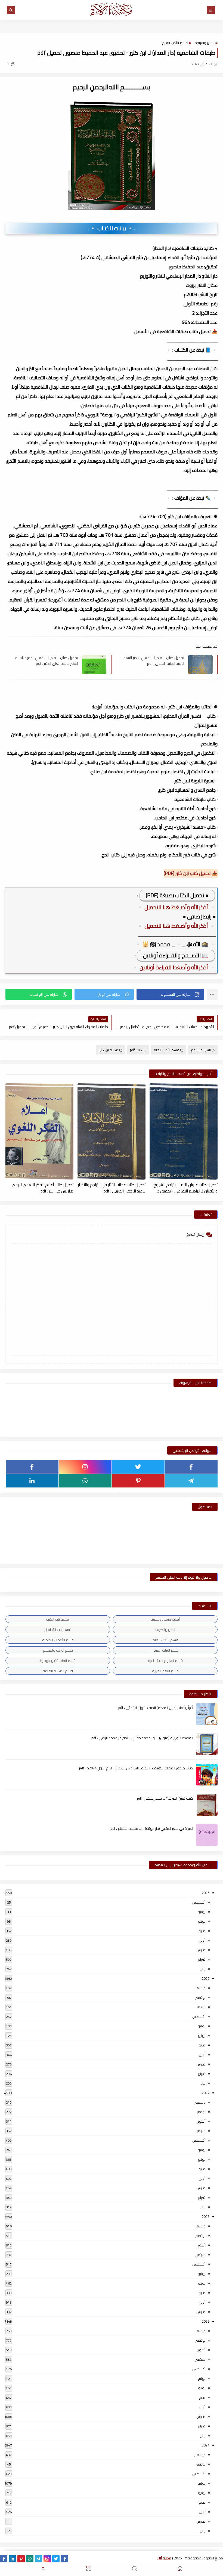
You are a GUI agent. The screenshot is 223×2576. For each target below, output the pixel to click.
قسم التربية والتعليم (58, 1650)
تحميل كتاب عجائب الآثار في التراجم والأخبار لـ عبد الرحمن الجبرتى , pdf (112, 1188)
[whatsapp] (85, 1481)
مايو (202, 1931)
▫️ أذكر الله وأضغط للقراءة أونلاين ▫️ (174, 967)
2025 (206, 1978)
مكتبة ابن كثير (108, 1050)
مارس (201, 1950)
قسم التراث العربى (165, 1650)
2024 (206, 2093)
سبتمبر (200, 2007)
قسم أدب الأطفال (58, 1630)
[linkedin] (32, 1481)
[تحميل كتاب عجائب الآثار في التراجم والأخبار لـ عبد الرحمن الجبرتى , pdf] (112, 1131)
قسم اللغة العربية (165, 1671)
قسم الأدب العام (175, 43)
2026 (206, 1893)
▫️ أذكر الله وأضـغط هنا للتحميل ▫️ (176, 907)
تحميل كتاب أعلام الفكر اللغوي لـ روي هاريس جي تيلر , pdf (43, 1188)
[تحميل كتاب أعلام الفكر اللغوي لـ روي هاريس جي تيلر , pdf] (39, 1131)
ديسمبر (200, 1988)
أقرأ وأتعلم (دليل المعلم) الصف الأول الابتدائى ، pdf (156, 1708)
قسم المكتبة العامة (58, 1671)
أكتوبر (201, 2121)
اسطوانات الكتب (58, 1619)
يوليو (202, 1912)
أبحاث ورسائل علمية (165, 1619)
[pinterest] (138, 1481)
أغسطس (199, 1902)
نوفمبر (200, 1997)
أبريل (202, 1940)
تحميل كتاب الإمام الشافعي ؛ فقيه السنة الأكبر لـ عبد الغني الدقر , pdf (47, 660)
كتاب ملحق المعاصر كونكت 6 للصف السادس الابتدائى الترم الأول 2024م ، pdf (136, 1768)
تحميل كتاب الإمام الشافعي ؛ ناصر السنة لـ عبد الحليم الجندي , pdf (154, 660)
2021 (206, 2445)
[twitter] (138, 1467)
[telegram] (191, 1481)
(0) (8, 64)
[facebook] (191, 1467)
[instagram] (85, 1467)
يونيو (202, 1921)
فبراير (202, 1959)
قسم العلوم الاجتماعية (165, 1661)
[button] (170, 994)
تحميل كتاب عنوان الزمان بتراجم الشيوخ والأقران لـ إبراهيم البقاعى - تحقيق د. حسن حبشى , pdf (186, 1188)
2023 (206, 2217)
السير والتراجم (204, 43)
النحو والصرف (165, 1630)
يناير (203, 1969)
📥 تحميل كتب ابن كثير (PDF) (191, 873)
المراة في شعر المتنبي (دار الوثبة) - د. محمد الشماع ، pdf (152, 1828)
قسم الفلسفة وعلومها (58, 1661)
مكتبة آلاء (164, 2558)
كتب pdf (136, 1050)
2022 (206, 2321)
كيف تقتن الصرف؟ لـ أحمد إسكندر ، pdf (165, 1798)
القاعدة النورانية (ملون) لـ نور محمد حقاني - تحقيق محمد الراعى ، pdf (142, 1738)
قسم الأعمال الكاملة (58, 1640)
